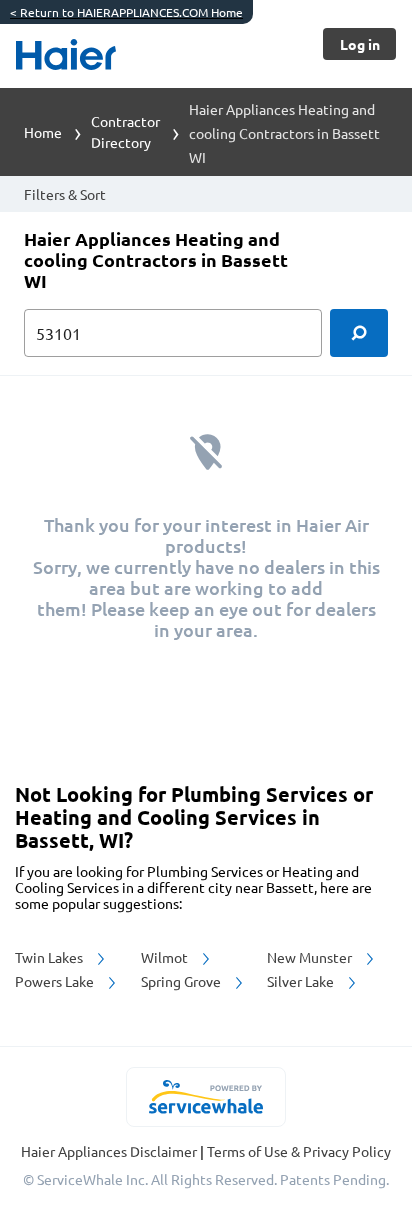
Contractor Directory (125, 131)
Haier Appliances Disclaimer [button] (110, 1151)
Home (43, 132)
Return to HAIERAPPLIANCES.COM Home (126, 12)
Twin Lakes (50, 957)
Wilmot (166, 957)
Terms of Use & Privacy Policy (299, 1151)
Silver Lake (302, 981)
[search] (359, 333)
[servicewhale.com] (206, 1097)
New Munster (311, 957)
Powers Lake (56, 981)
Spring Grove (182, 981)
